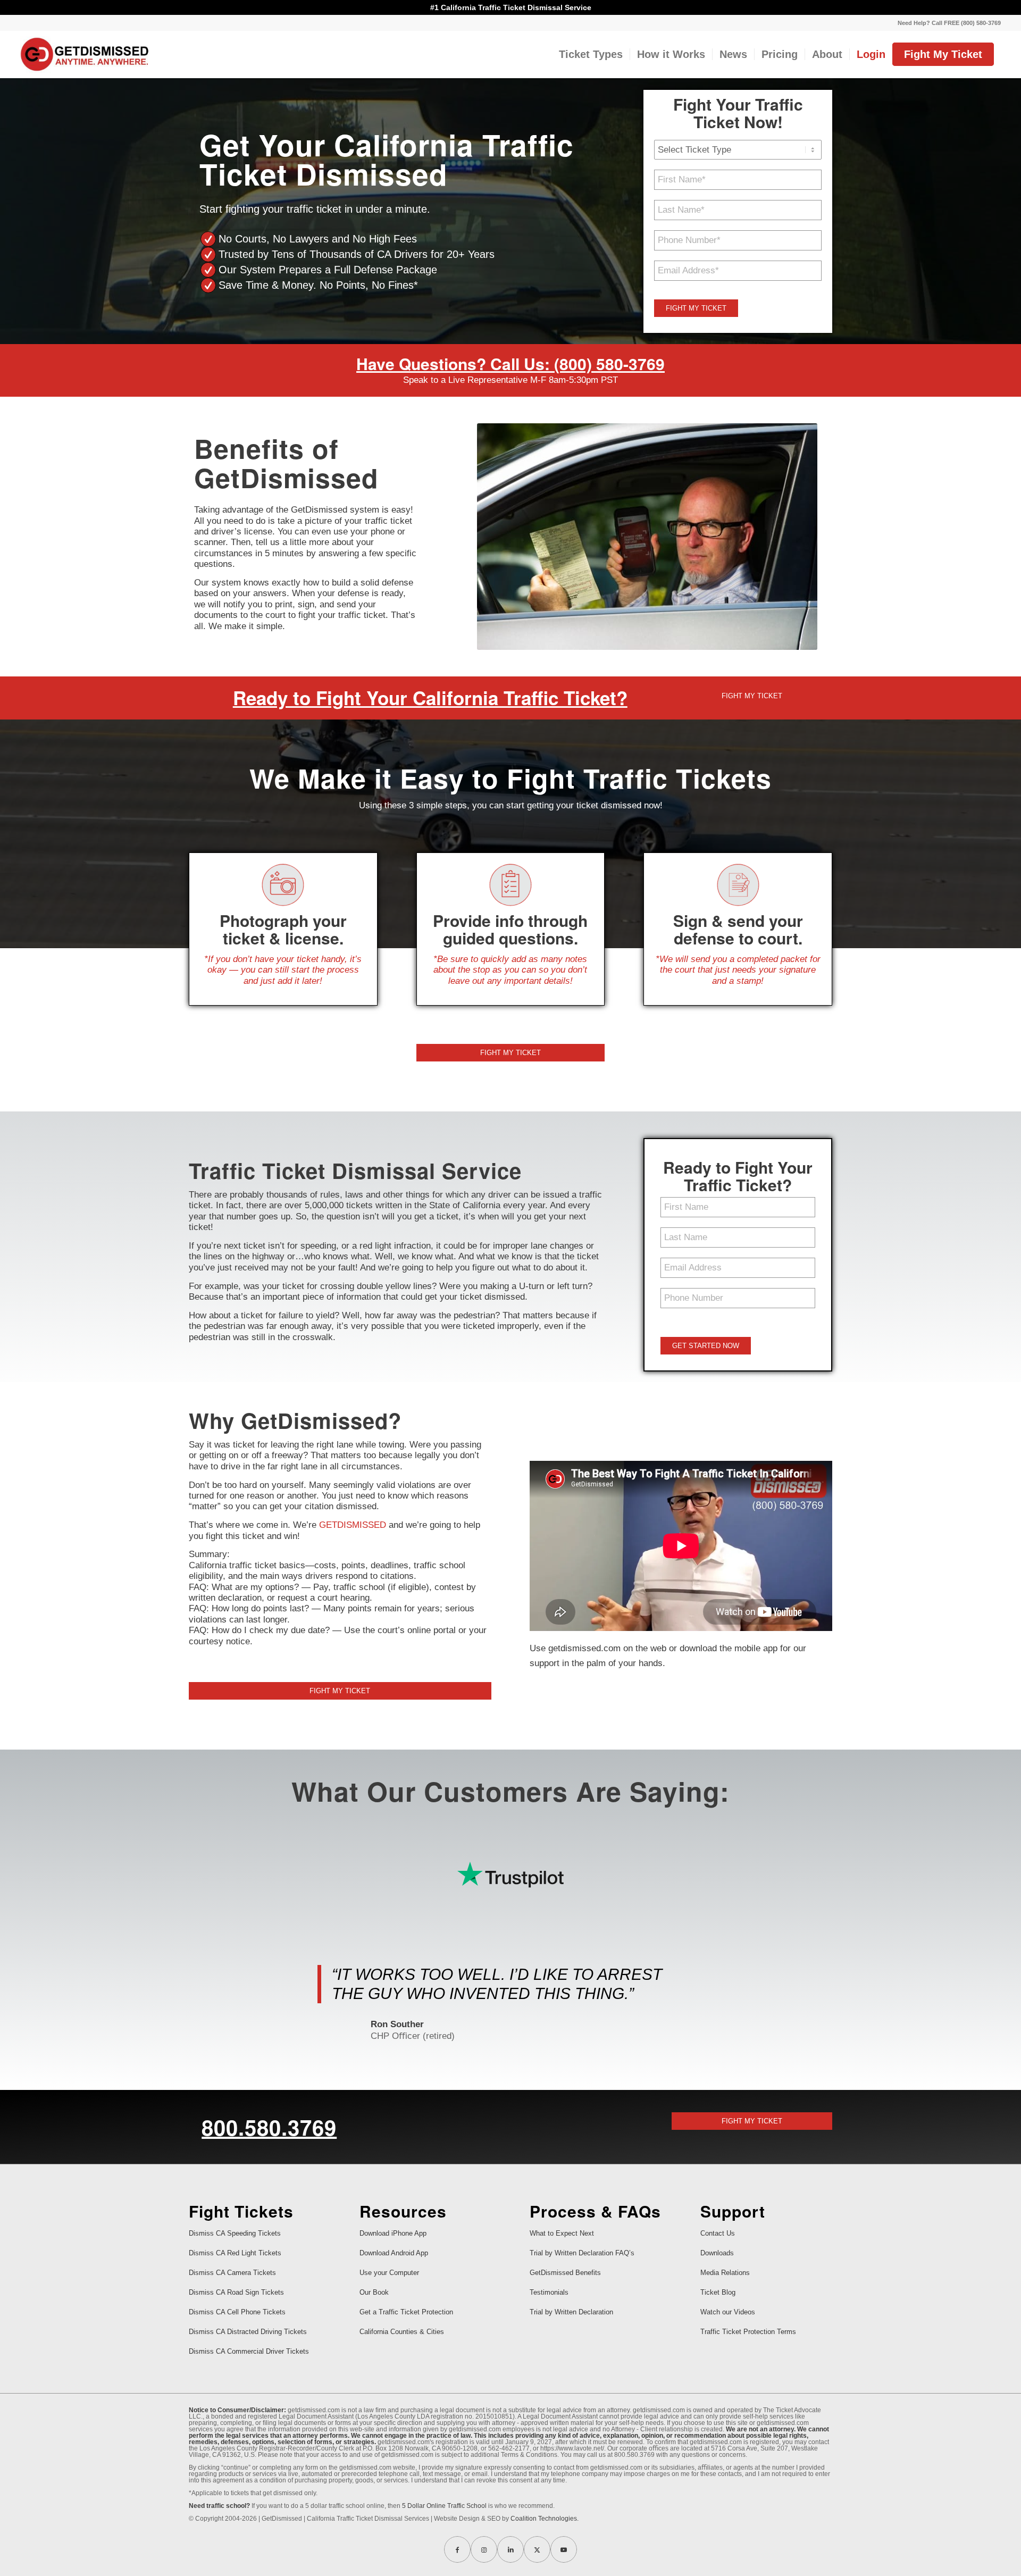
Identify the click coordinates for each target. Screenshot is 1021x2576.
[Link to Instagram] (484, 2549)
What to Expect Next (562, 2233)
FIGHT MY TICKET (696, 308)
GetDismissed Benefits (565, 2273)
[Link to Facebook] (457, 2549)
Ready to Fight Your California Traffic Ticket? (430, 698)
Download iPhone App (393, 2233)
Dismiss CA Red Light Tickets (235, 2253)
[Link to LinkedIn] (510, 2549)
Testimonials (549, 2292)
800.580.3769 (269, 2127)
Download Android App (394, 2253)
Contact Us (718, 2233)
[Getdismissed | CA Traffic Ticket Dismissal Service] (85, 54)
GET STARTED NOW (706, 1346)
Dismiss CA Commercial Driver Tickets (249, 2351)
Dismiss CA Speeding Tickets (235, 2233)
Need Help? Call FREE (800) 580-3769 (949, 23)
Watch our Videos (728, 2312)
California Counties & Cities (402, 2332)
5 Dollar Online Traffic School (444, 2506)
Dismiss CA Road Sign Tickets (236, 2292)
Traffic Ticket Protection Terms (748, 2332)
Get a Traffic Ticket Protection (406, 2312)
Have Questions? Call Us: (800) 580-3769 (510, 363)
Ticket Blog (718, 2292)
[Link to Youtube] (564, 2549)
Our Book (374, 2292)
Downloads (717, 2253)
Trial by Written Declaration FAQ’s (582, 2253)
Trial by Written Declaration (571, 2312)
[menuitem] (947, 23)
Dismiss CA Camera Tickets (232, 2273)
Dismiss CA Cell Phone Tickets (237, 2312)
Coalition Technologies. (545, 2519)
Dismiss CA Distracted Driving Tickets (248, 2332)
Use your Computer (389, 2273)
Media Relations (725, 2273)
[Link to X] (537, 2549)
